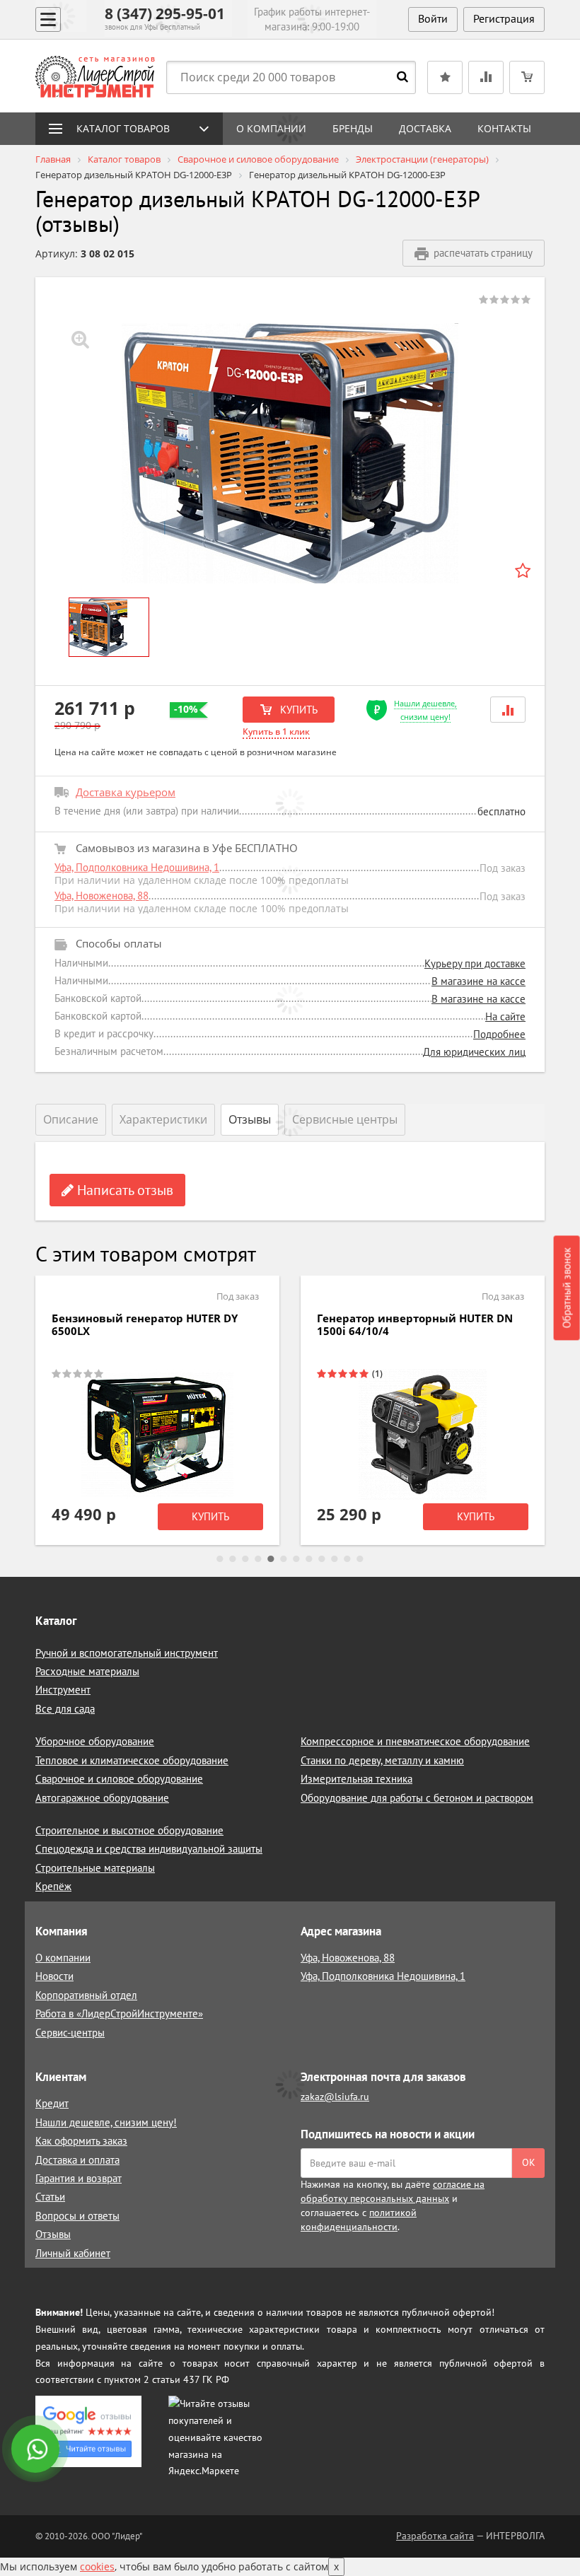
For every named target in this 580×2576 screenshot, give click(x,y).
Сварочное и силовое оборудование (119, 1779)
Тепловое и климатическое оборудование (132, 1760)
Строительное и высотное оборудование (129, 1830)
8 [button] (309, 1559)
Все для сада (65, 1709)
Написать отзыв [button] (123, 1190)
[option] (290, 453)
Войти (433, 18)
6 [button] (284, 1559)
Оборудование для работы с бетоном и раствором (417, 1798)
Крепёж (53, 1886)
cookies (97, 2566)
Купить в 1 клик (276, 732)
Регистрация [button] (504, 18)
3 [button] (245, 1559)
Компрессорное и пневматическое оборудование (415, 1741)
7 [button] (296, 1559)
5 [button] (271, 1559)
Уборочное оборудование (95, 1741)
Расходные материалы (87, 1671)
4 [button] (258, 1559)
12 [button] (360, 1559)
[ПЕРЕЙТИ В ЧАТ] (37, 2450)
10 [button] (335, 1559)
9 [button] (322, 1559)
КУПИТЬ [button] (297, 710)
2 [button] (233, 1559)
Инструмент (63, 1690)
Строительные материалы (95, 1868)
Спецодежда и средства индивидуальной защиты (149, 1849)
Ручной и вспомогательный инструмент (127, 1653)
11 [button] (347, 1559)
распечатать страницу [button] (483, 253)
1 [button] (220, 1559)
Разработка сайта (435, 2536)
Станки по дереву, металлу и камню (382, 1760)
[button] (508, 710)
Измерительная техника (356, 1779)
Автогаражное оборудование (102, 1798)
